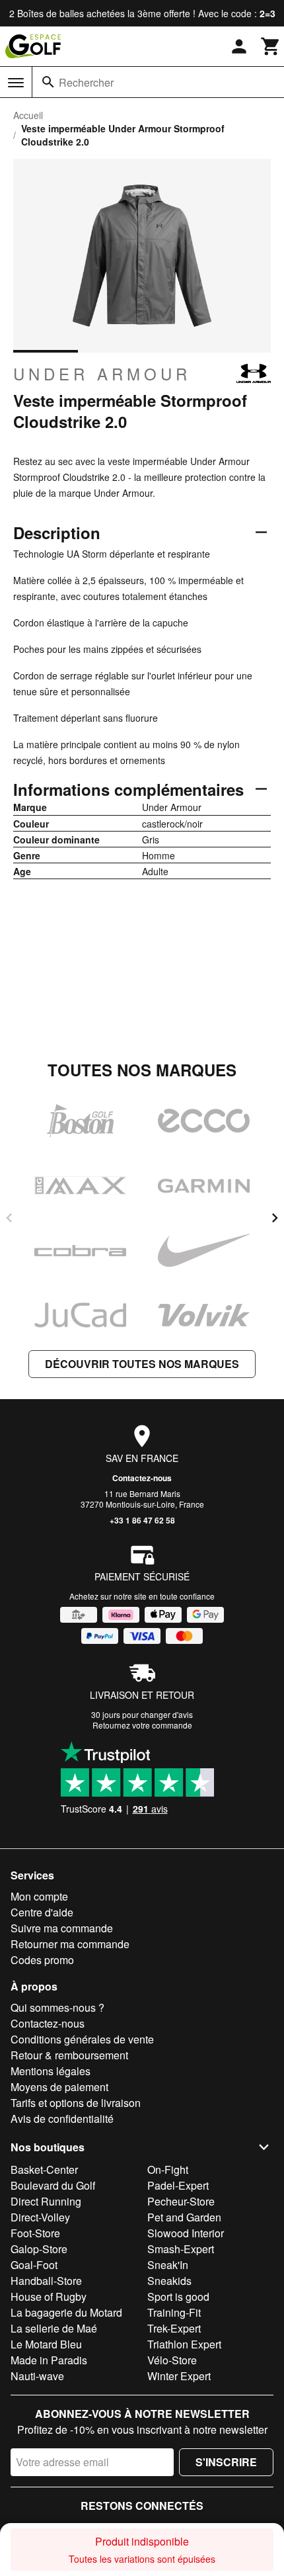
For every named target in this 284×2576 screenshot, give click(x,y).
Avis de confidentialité (62, 2119)
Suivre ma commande (62, 1928)
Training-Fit (174, 2312)
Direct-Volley (40, 2217)
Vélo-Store (172, 2360)
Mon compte (39, 1896)
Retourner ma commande (70, 1944)
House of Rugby (49, 2297)
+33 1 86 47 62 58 (142, 1520)
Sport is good (178, 2297)
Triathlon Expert (184, 2344)
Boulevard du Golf (53, 2185)
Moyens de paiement (59, 2087)
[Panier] (271, 46)
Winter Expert (179, 2376)
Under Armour (102, 374)
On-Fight (168, 2169)
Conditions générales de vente (82, 2039)
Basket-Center (44, 2169)
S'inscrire (226, 2462)
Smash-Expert (181, 2249)
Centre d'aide (42, 1912)
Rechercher (86, 82)
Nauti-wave (37, 2376)
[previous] (9, 1218)
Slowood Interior (186, 2233)
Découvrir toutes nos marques (142, 1364)
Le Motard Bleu (46, 2344)
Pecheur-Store (181, 2201)
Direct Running (46, 2201)
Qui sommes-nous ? (57, 2007)
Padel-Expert (178, 2185)
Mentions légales (51, 2071)
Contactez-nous (142, 1478)
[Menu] (16, 83)
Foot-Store (35, 2233)
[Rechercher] (48, 82)
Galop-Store (39, 2249)
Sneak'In (168, 2265)
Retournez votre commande (142, 1725)
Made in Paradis (49, 2360)
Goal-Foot (34, 2265)
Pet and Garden (184, 2217)
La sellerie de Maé (54, 2328)
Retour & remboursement (69, 2055)
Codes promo (42, 1960)
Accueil (28, 115)
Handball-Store (46, 2281)
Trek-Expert (174, 2328)
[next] (275, 1218)
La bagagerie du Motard (66, 2312)
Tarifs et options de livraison (76, 2103)
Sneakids (169, 2281)
